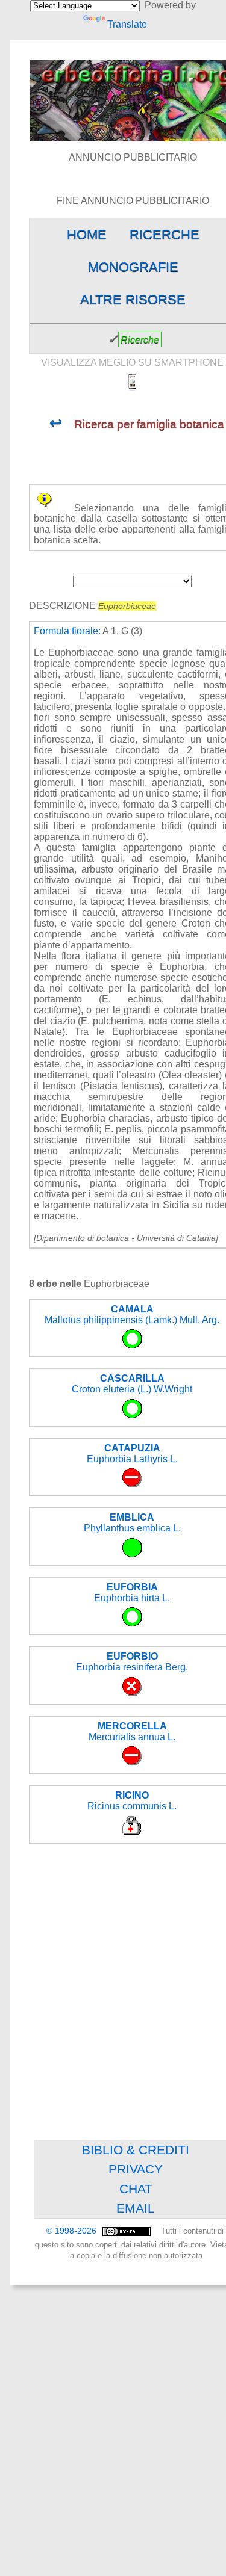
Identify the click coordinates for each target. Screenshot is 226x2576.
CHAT (136, 2189)
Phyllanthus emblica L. (132, 1523)
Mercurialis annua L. (132, 1731)
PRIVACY (136, 2169)
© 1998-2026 (73, 2231)
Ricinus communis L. (132, 1801)
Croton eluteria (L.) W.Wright (132, 1384)
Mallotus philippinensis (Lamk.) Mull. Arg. (132, 1314)
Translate (127, 24)
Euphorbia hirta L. (132, 1592)
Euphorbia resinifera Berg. (132, 1662)
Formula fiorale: (67, 631)
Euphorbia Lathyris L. (132, 1453)
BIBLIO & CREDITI (136, 2150)
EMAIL (136, 2208)
